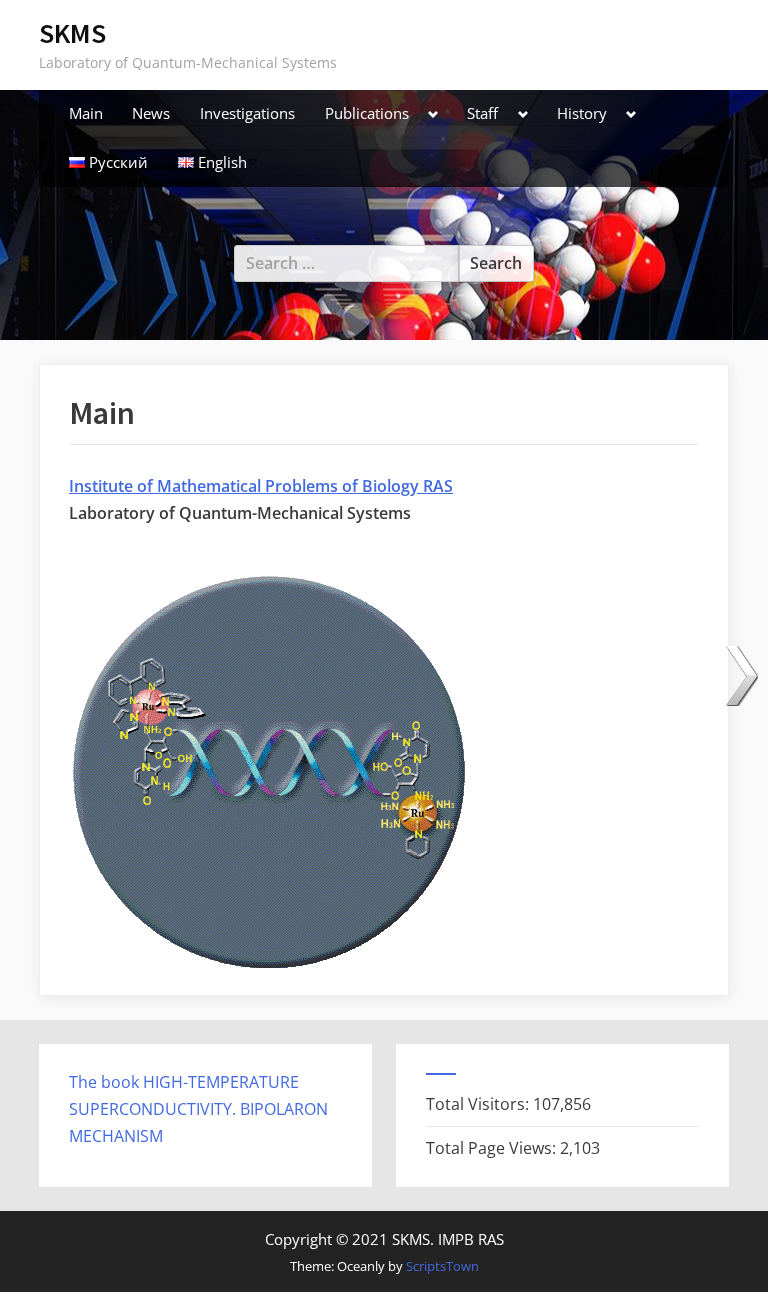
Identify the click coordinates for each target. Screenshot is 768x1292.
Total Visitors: (479, 1104)
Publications (367, 113)
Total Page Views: (493, 1148)
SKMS (72, 33)
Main (86, 113)
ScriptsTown (442, 1266)
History (582, 113)
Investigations (247, 113)
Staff (482, 113)
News (151, 113)
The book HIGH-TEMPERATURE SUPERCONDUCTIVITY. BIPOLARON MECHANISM (198, 1109)
